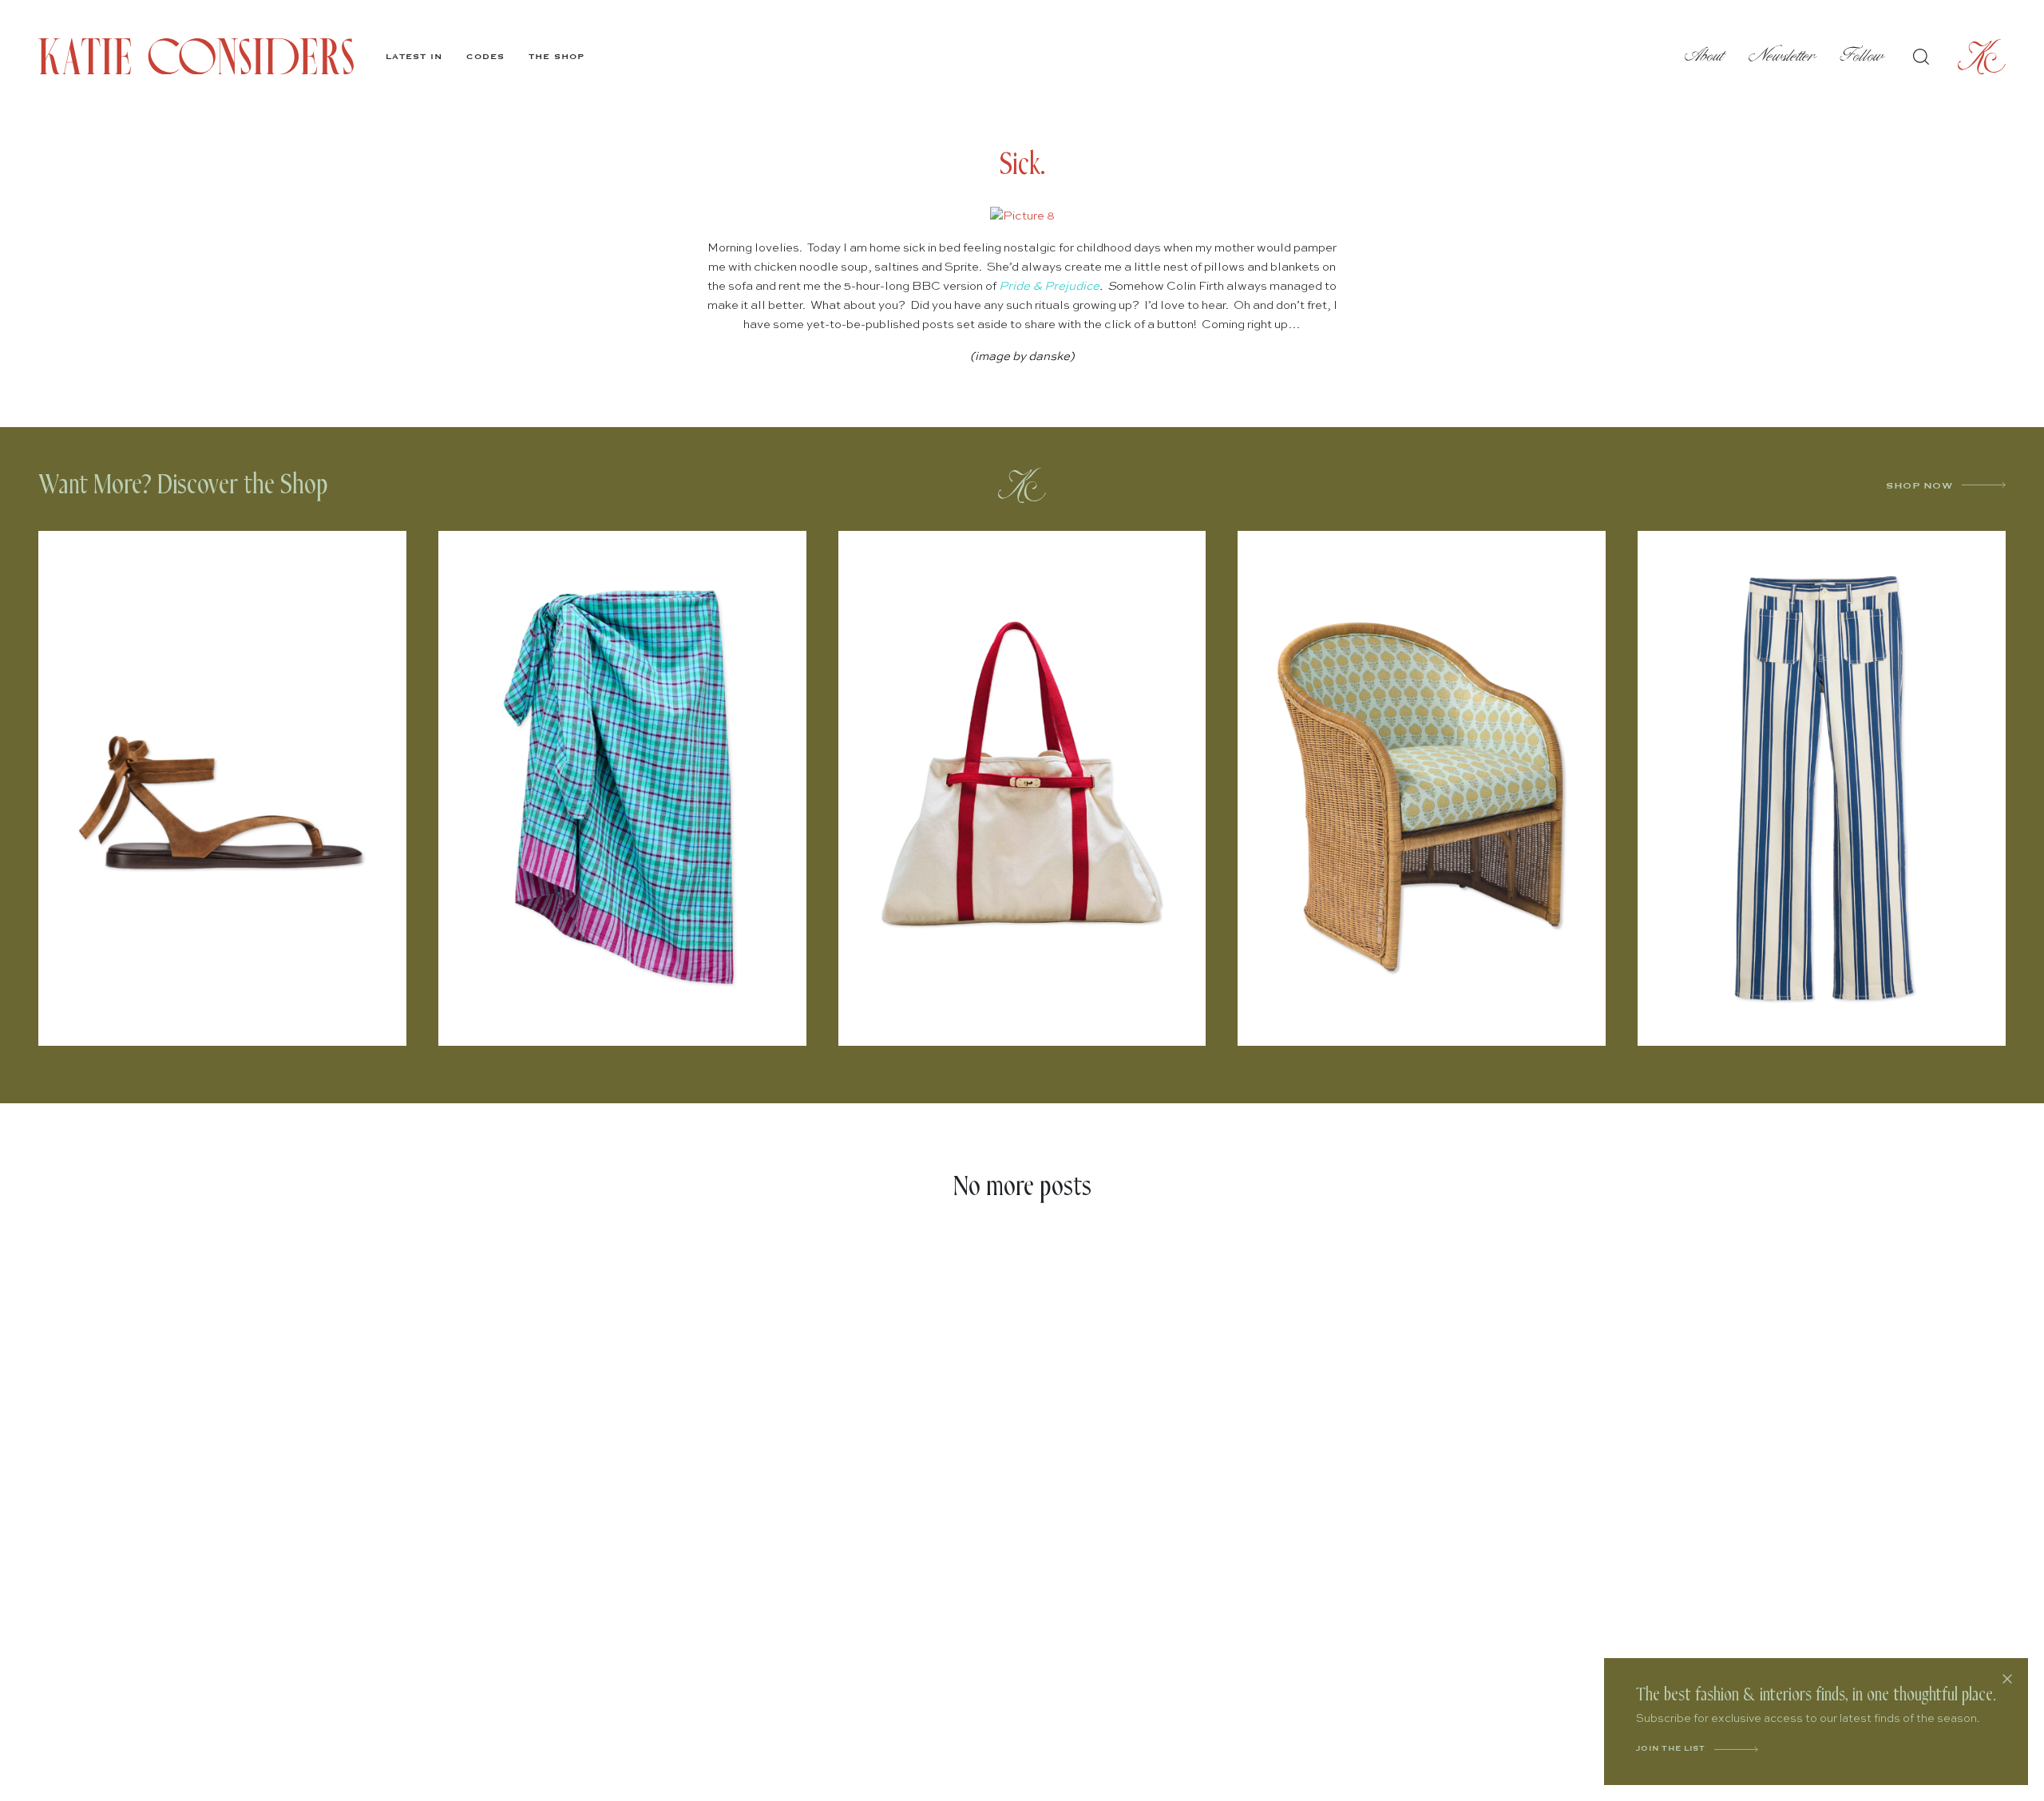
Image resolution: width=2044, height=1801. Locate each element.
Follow (1862, 56)
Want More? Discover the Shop (183, 485)
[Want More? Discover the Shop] (1022, 485)
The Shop (557, 57)
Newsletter (1783, 56)
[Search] (1921, 57)
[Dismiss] (2007, 1679)
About (1705, 56)
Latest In (414, 57)
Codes (485, 57)
